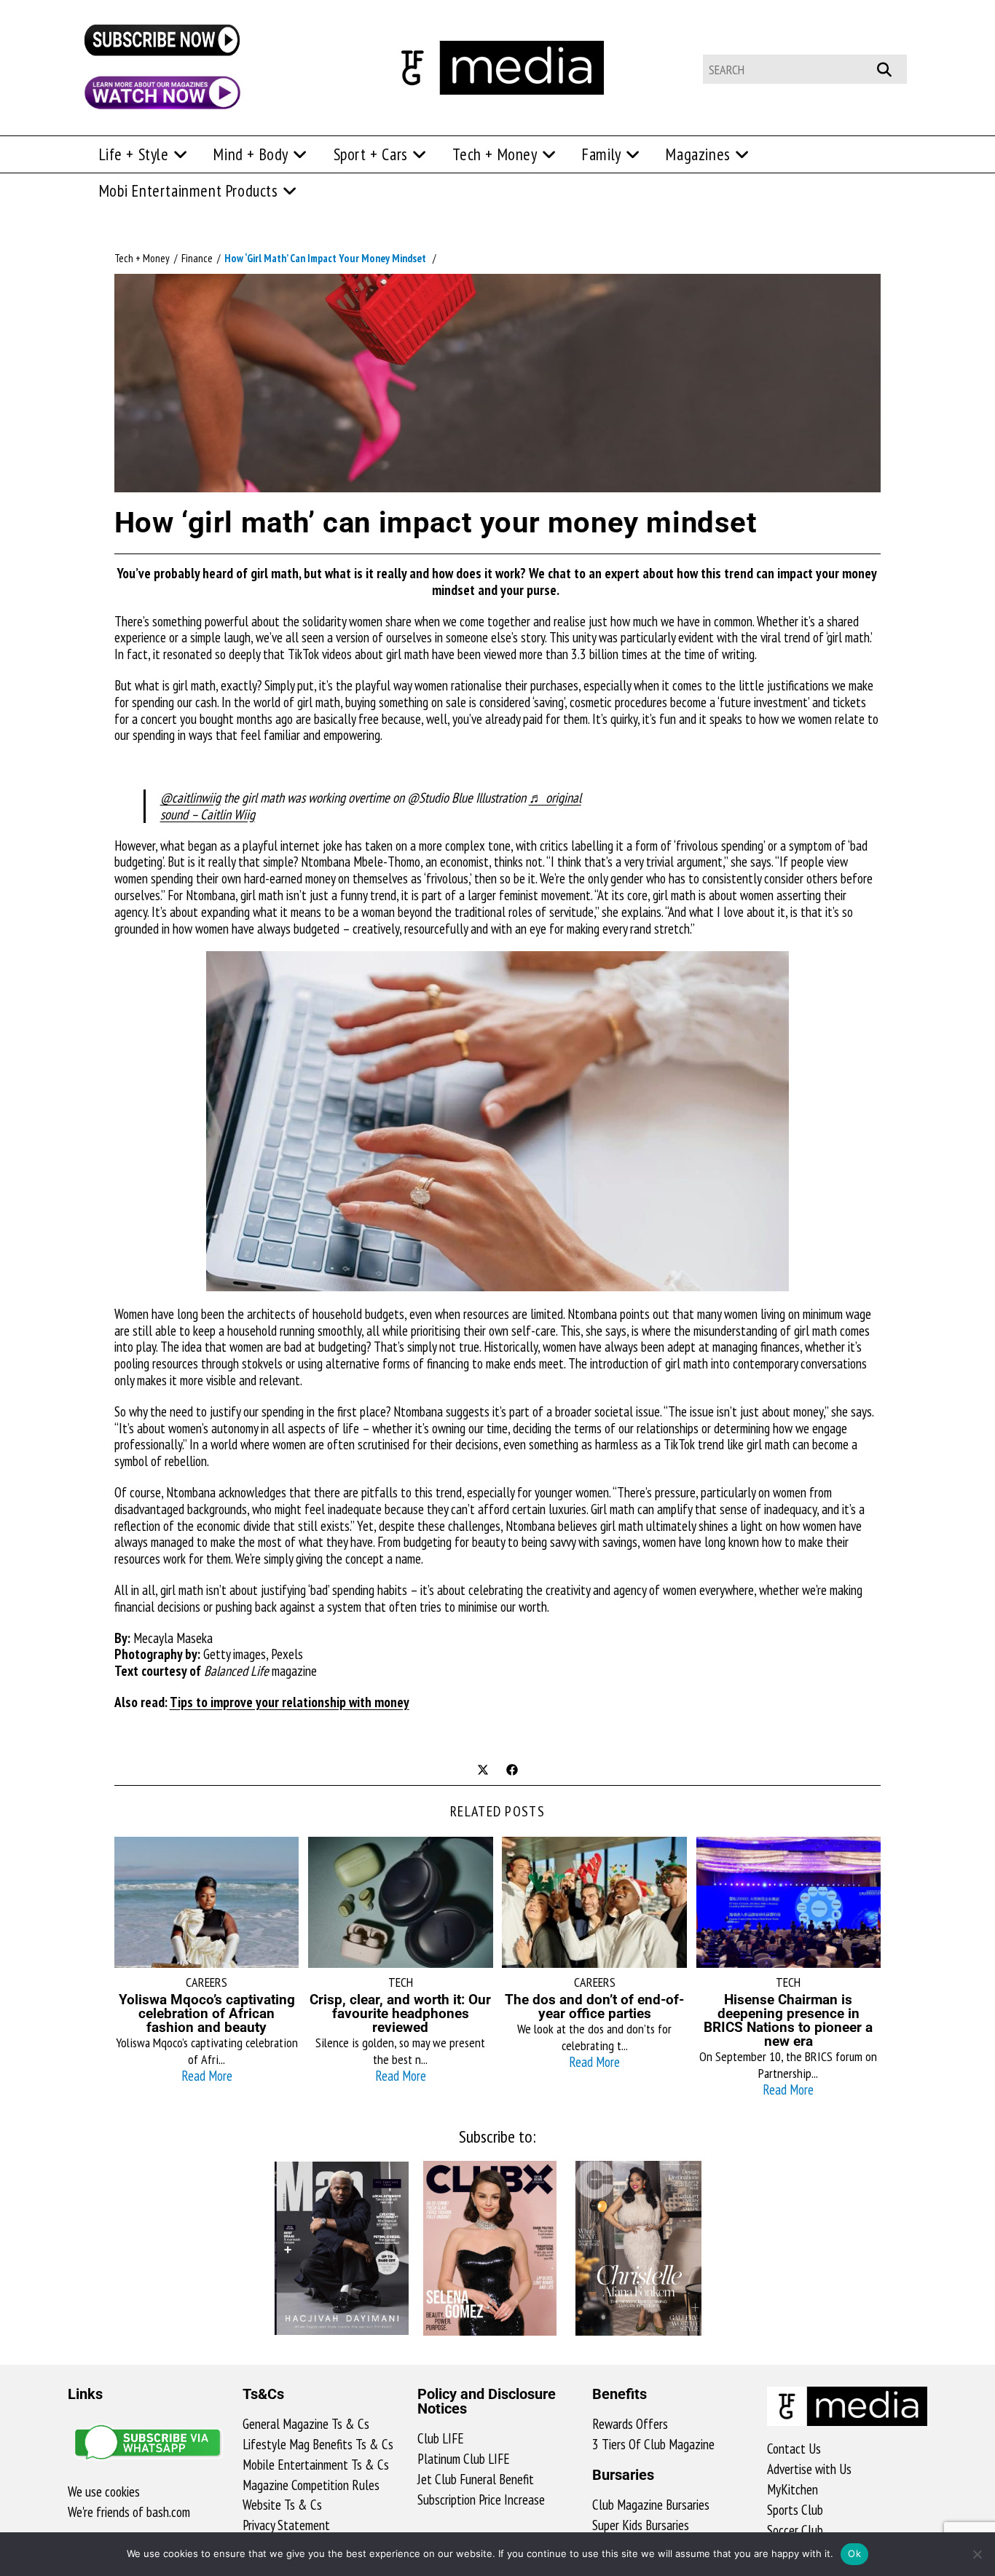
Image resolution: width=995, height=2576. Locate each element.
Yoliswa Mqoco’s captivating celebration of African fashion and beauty (207, 2013)
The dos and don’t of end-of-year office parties (594, 2006)
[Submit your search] (892, 67)
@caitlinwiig (190, 797)
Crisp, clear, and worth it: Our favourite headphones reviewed (400, 2013)
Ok (854, 2553)
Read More (207, 2076)
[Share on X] (483, 1770)
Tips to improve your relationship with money (290, 1702)
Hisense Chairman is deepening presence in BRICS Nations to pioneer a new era (788, 2020)
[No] (977, 2554)
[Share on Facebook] (512, 1770)
